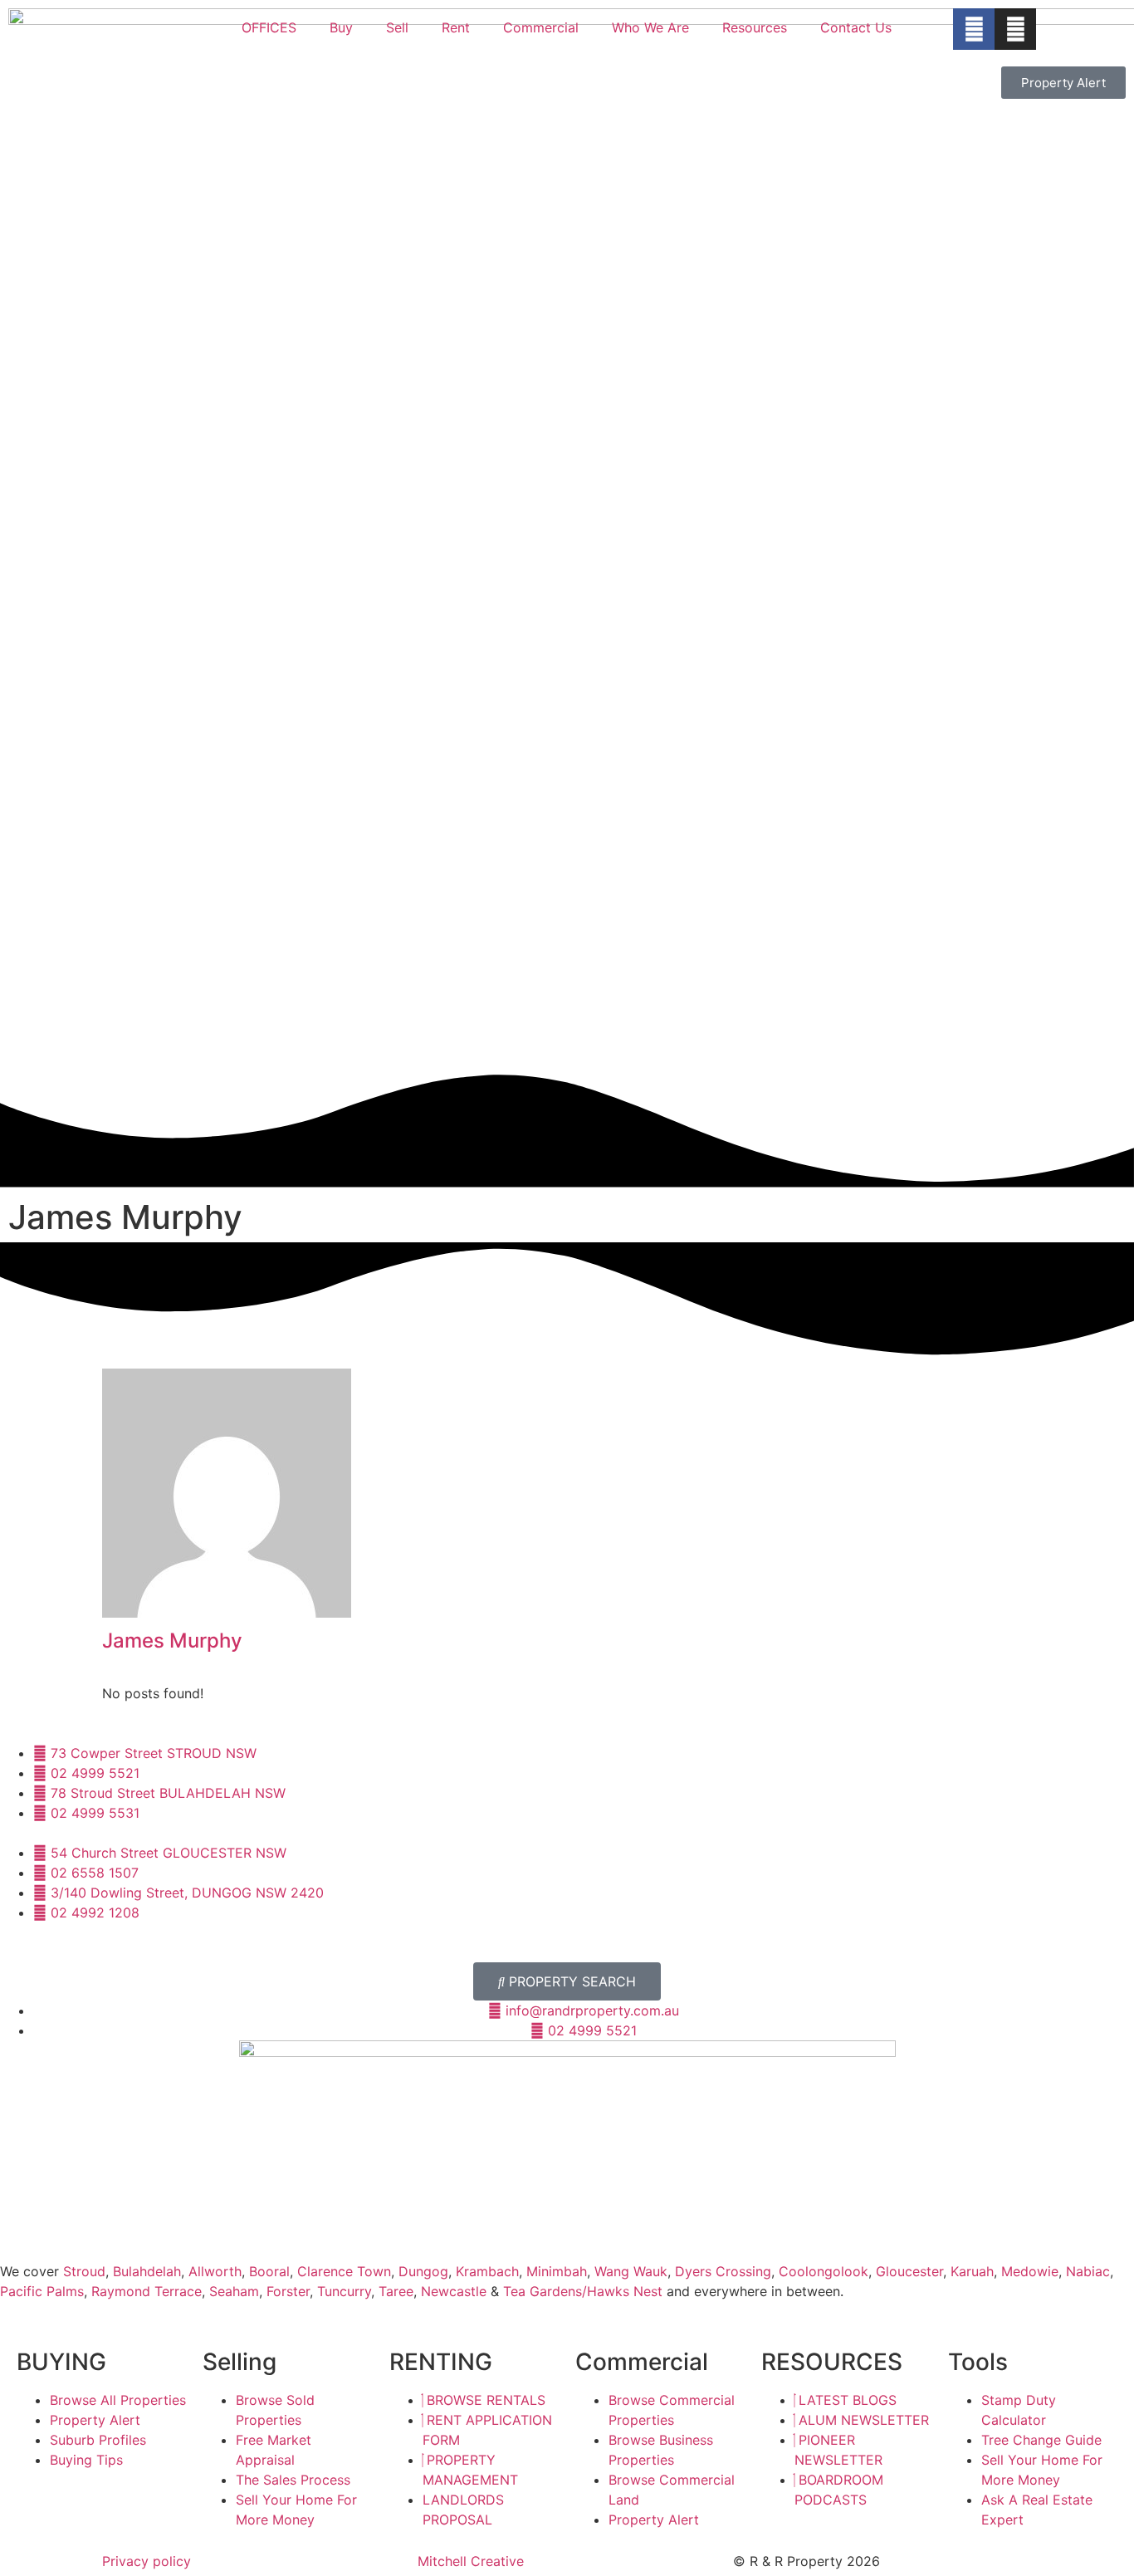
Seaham (234, 2291)
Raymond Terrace (147, 2291)
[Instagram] (1015, 29)
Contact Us (856, 27)
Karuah (972, 2271)
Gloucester (909, 2271)
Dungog (423, 2271)
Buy (341, 27)
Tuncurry (344, 2291)
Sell (397, 27)
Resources (755, 27)
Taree (396, 2291)
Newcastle (454, 2291)
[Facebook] (974, 29)
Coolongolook (824, 2271)
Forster (288, 2291)
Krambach (487, 2271)
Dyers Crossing (723, 2271)
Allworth (215, 2271)
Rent (456, 27)
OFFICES (269, 27)
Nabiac (1088, 2271)
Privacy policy (147, 2561)
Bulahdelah (147, 2271)
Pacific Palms (42, 2291)
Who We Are (650, 27)
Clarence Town (344, 2271)
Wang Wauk (631, 2271)
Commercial (541, 27)
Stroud (84, 2271)
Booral (269, 2271)
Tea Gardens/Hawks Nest (583, 2291)
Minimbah (557, 2271)
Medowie (1030, 2271)
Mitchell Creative (471, 2561)
